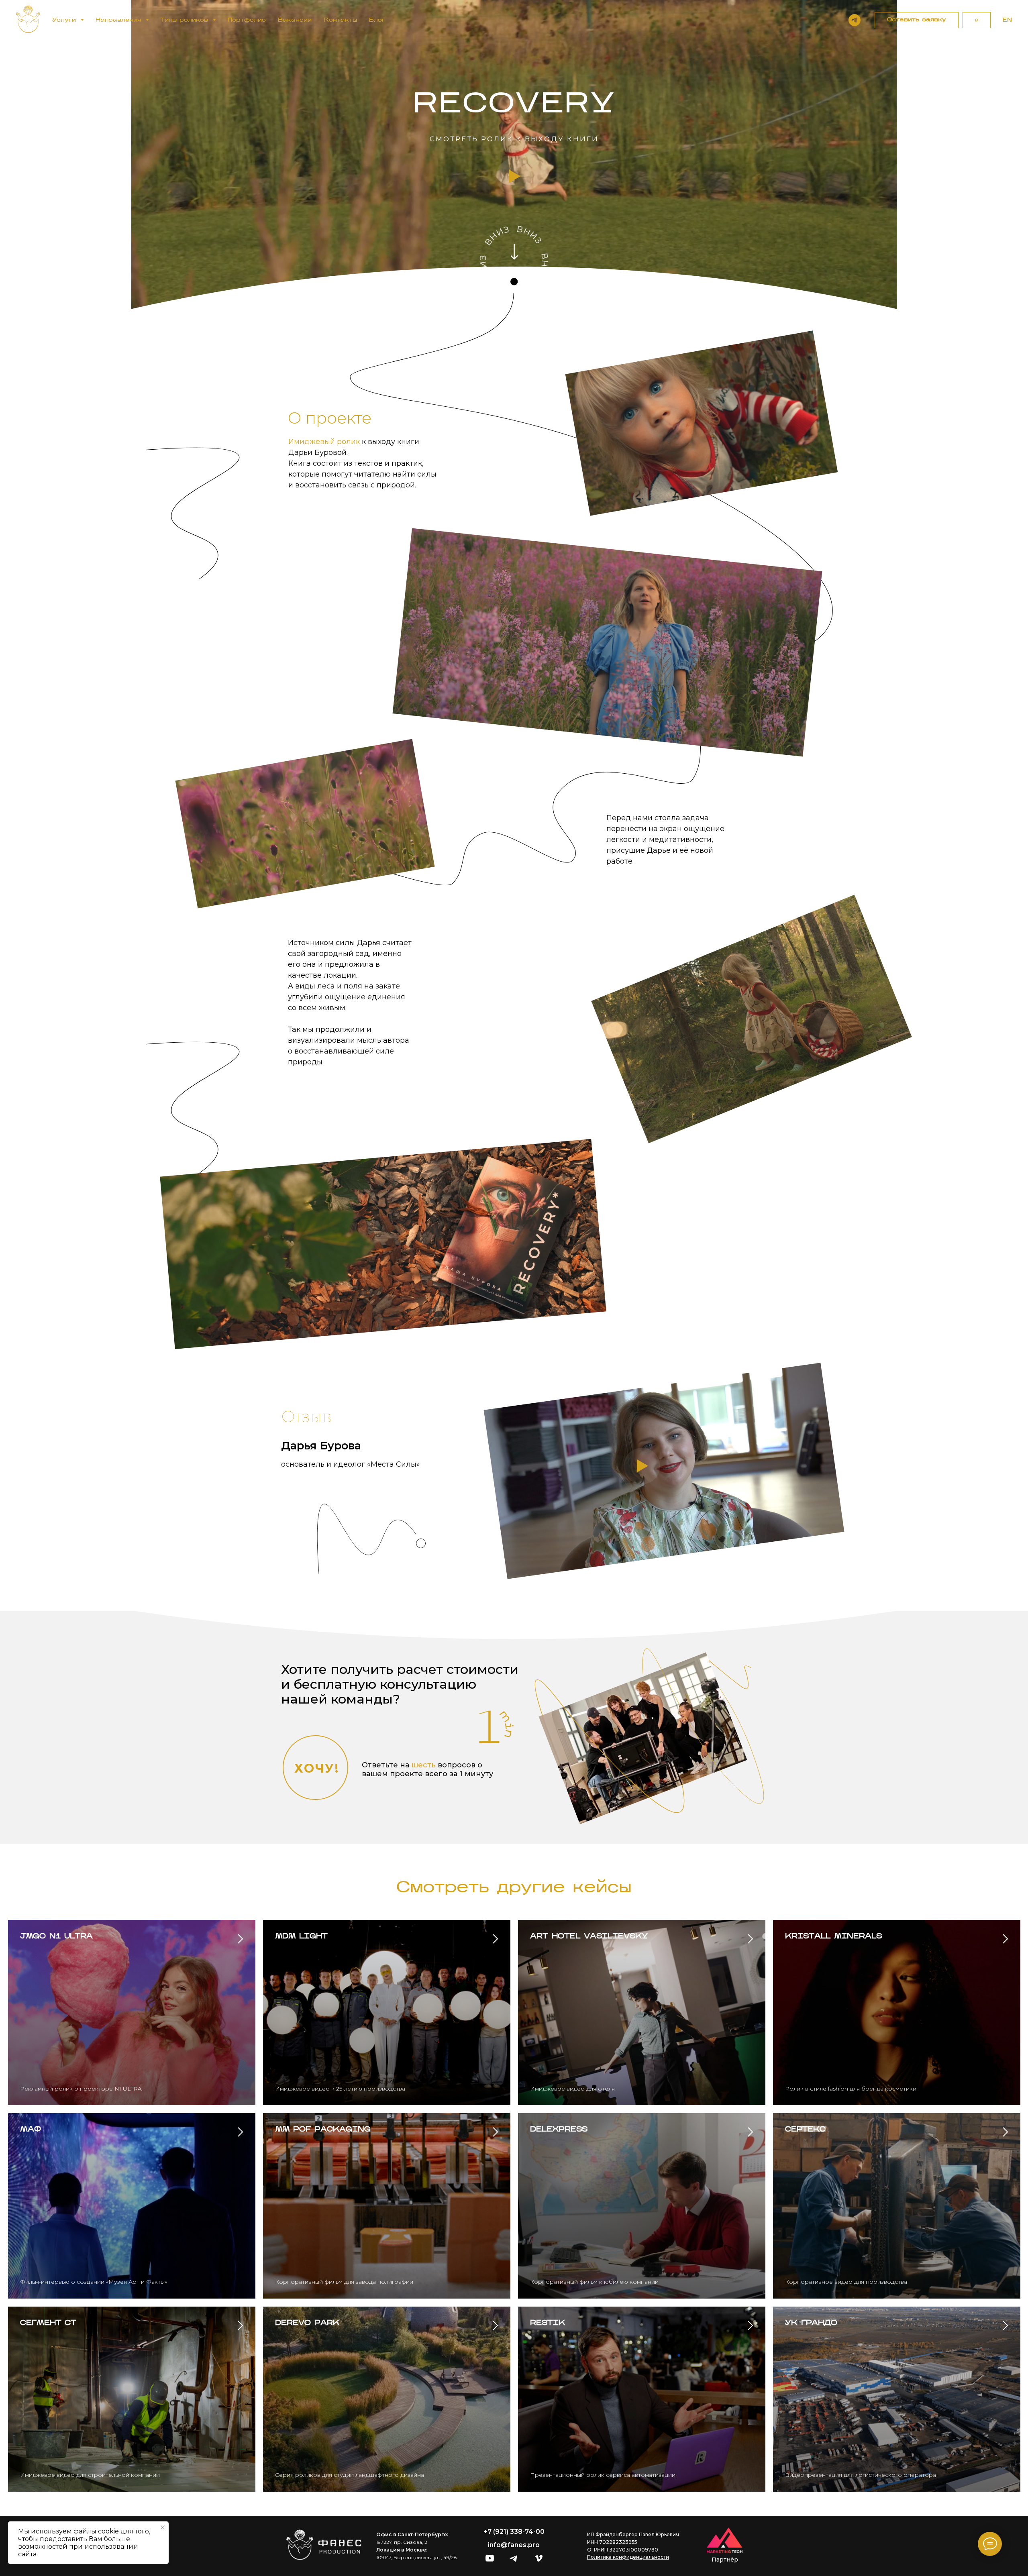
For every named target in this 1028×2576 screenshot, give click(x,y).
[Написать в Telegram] (855, 20)
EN (1007, 20)
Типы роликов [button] (186, 20)
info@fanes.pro (514, 2545)
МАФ (31, 2130)
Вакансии (295, 20)
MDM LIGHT (301, 1937)
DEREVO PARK (307, 2323)
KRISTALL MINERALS (833, 1937)
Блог (377, 20)
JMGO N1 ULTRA (56, 1937)
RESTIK (548, 2323)
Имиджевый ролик (324, 442)
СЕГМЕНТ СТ (48, 2323)
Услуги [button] (65, 20)
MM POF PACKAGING (323, 2130)
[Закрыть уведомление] (163, 2527)
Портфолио (247, 20)
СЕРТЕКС (805, 2130)
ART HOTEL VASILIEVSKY (589, 1937)
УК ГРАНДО (811, 2323)
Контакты (340, 20)
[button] (917, 20)
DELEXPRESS (559, 2130)
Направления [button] (120, 20)
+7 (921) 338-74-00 (514, 2532)
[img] (514, 252)
